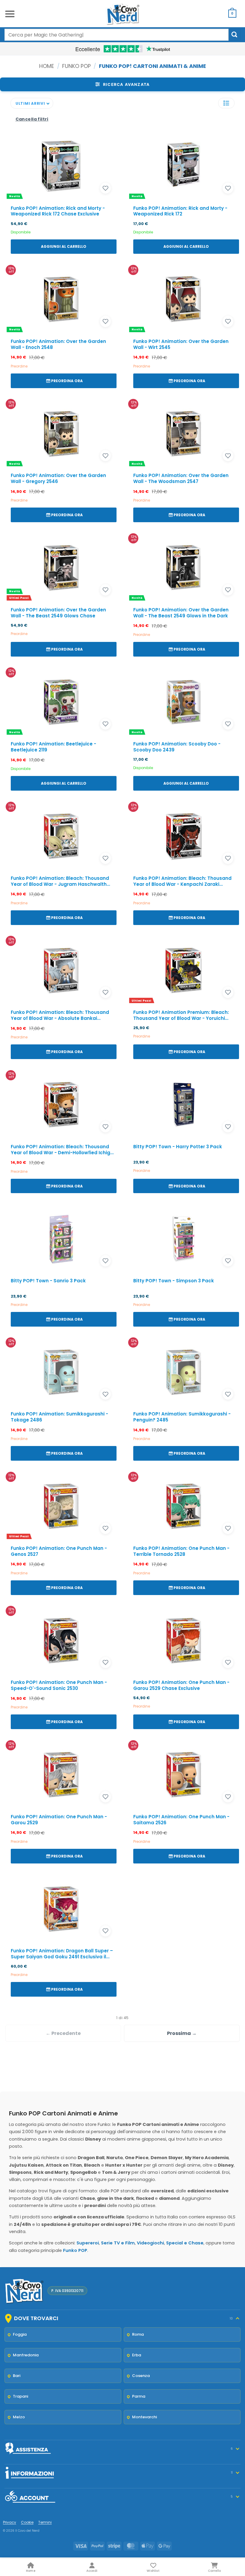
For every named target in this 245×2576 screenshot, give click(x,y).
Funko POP (76, 66)
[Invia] (235, 35)
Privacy (10, 2522)
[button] (10, 14)
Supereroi (88, 2243)
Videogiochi (150, 2243)
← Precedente (63, 2033)
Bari (17, 2376)
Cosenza (141, 2376)
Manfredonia (26, 2355)
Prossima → (182, 2033)
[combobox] (117, 35)
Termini (45, 2522)
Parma (139, 2396)
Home (47, 66)
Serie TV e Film (118, 2243)
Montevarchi (144, 2417)
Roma (138, 2334)
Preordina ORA (67, 381)
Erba (137, 2355)
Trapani (20, 2396)
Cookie (27, 2522)
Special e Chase (185, 2243)
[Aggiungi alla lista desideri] (105, 188)
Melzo (19, 2417)
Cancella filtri (32, 119)
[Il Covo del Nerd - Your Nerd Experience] (122, 14)
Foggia (20, 2334)
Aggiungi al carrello (64, 246)
